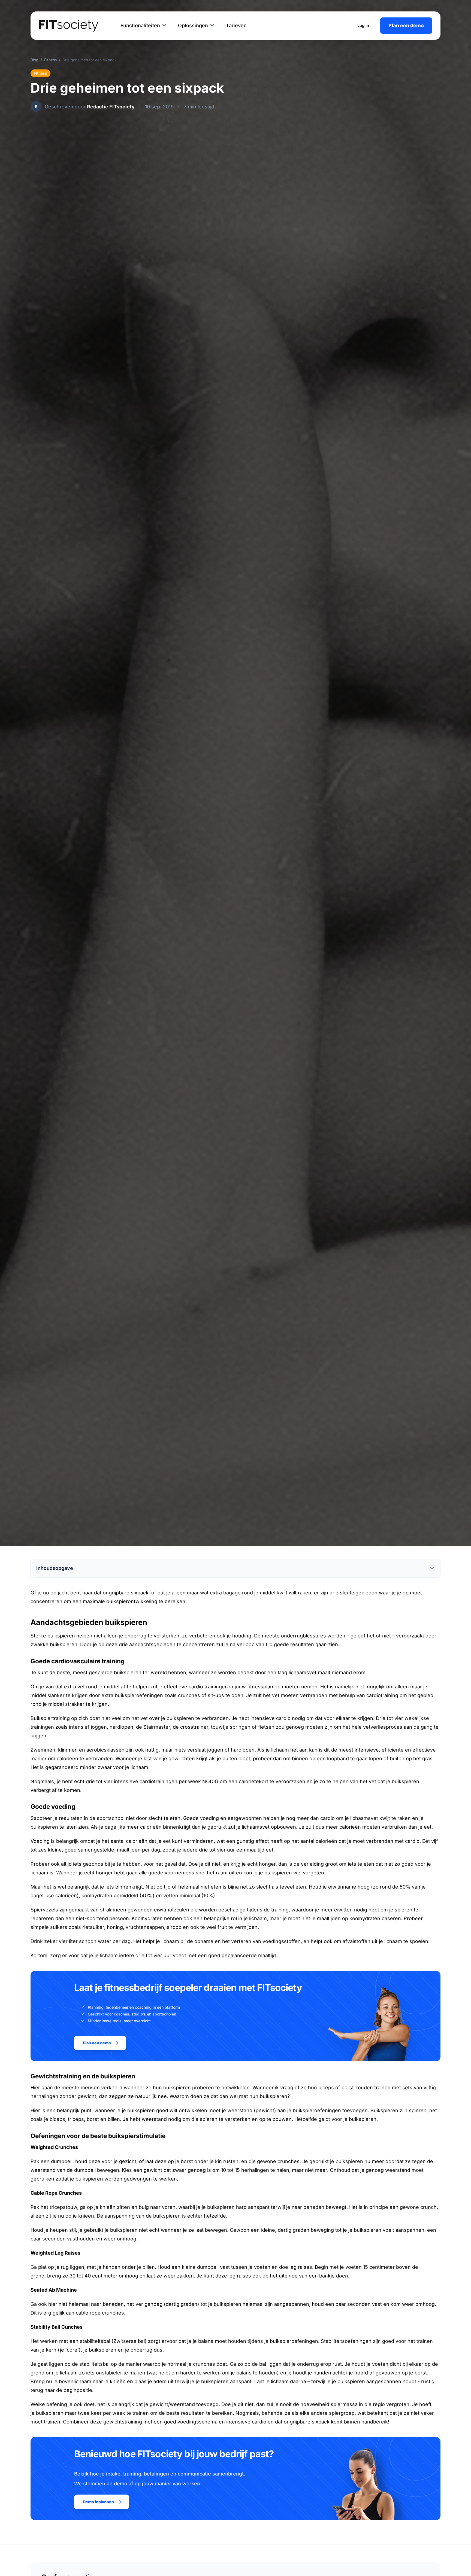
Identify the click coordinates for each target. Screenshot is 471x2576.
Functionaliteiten (140, 25)
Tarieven (236, 25)
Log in (363, 25)
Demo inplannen (98, 2502)
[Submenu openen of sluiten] (164, 26)
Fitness (50, 60)
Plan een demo (406, 25)
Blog (34, 60)
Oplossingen (193, 25)
